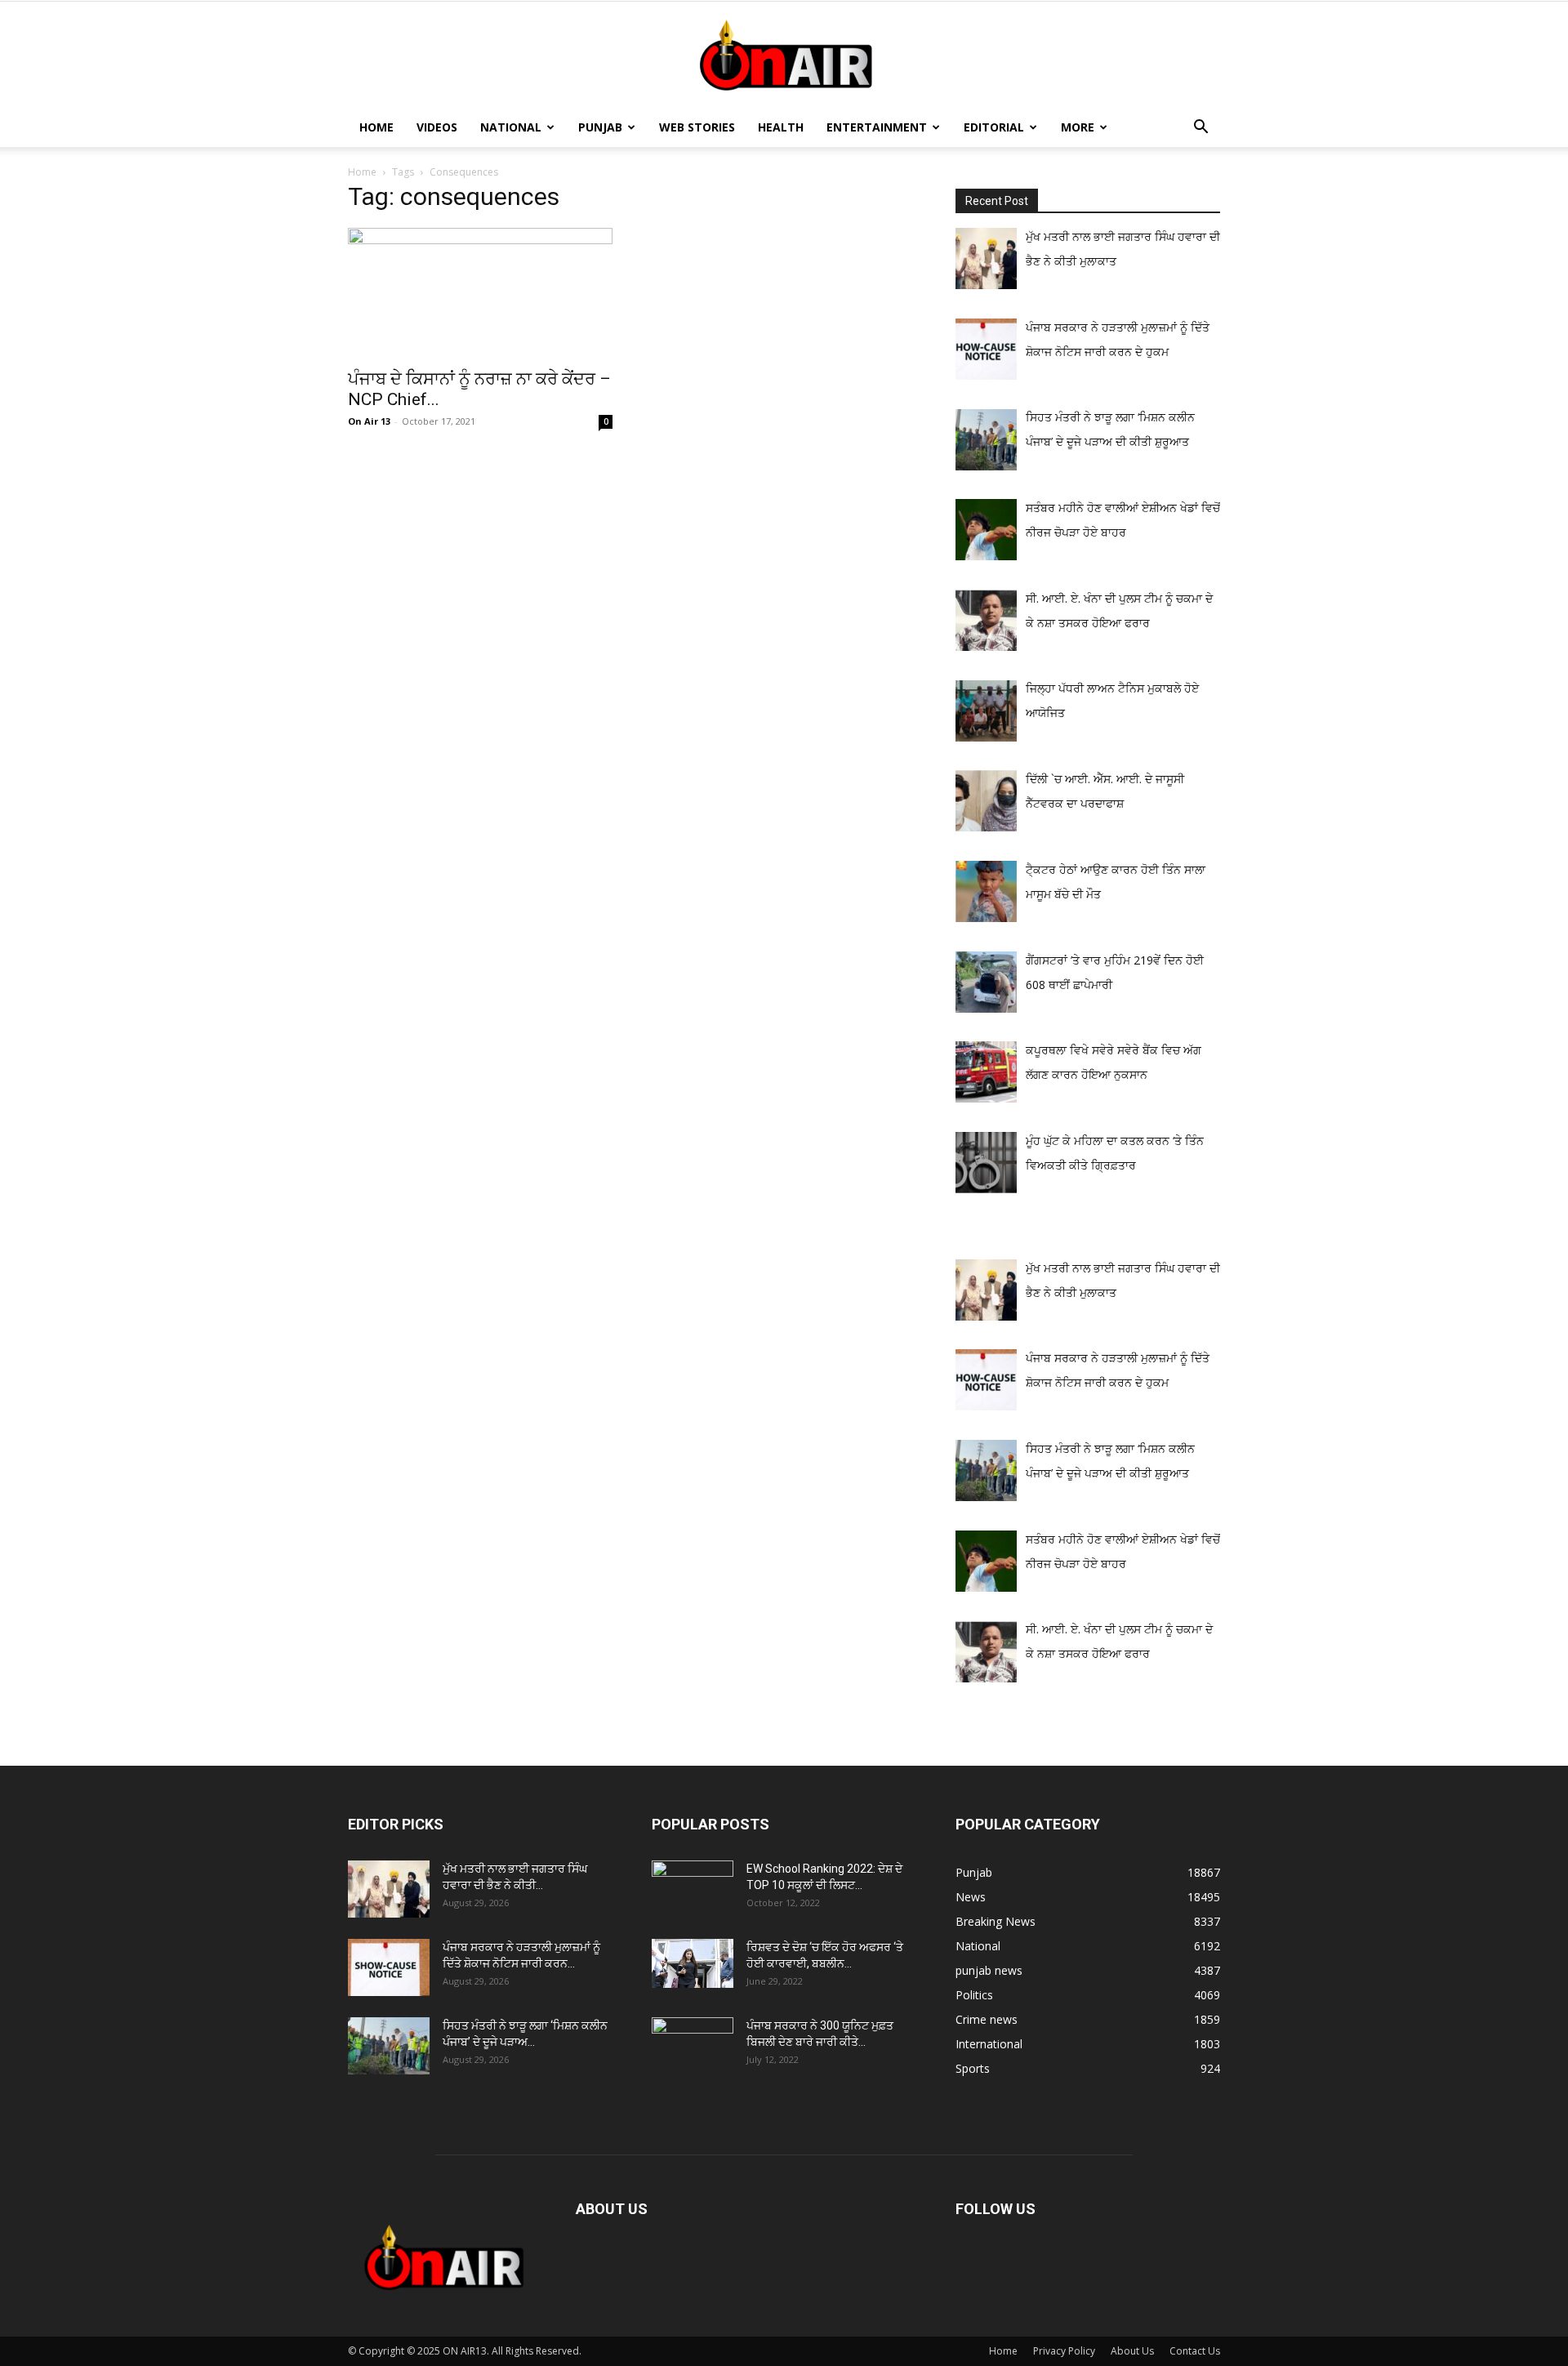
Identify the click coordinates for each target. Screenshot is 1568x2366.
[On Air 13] (784, 56)
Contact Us (1195, 2351)
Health (781, 127)
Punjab (600, 127)
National (511, 127)
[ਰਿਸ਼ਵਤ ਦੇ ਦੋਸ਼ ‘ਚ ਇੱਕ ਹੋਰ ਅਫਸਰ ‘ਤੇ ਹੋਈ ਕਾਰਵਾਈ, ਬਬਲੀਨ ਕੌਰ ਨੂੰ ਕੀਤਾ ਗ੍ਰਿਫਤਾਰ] (693, 1963)
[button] (1200, 129)
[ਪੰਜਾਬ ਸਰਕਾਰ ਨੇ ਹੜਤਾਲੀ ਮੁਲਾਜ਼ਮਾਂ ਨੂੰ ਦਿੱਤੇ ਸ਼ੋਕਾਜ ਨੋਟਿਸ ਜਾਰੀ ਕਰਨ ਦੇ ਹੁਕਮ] (389, 1967)
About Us (1132, 2351)
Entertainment (877, 127)
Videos (437, 127)
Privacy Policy (1064, 2351)
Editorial (994, 127)
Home (376, 127)
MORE (1078, 127)
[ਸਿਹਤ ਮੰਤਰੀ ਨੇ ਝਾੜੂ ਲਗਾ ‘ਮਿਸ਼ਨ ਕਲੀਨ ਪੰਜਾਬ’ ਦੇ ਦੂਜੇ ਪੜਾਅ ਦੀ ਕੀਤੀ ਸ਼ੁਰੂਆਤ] (389, 2046)
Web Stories (697, 127)
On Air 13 (369, 421)
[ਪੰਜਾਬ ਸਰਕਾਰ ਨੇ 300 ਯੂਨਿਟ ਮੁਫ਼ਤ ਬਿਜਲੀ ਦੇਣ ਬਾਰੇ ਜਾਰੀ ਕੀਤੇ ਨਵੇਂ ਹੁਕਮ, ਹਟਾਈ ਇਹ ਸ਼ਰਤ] (693, 2042)
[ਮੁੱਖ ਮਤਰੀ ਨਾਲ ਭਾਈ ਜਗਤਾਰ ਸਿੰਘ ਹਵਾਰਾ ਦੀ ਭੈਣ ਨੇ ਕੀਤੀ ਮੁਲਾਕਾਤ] (389, 1889)
